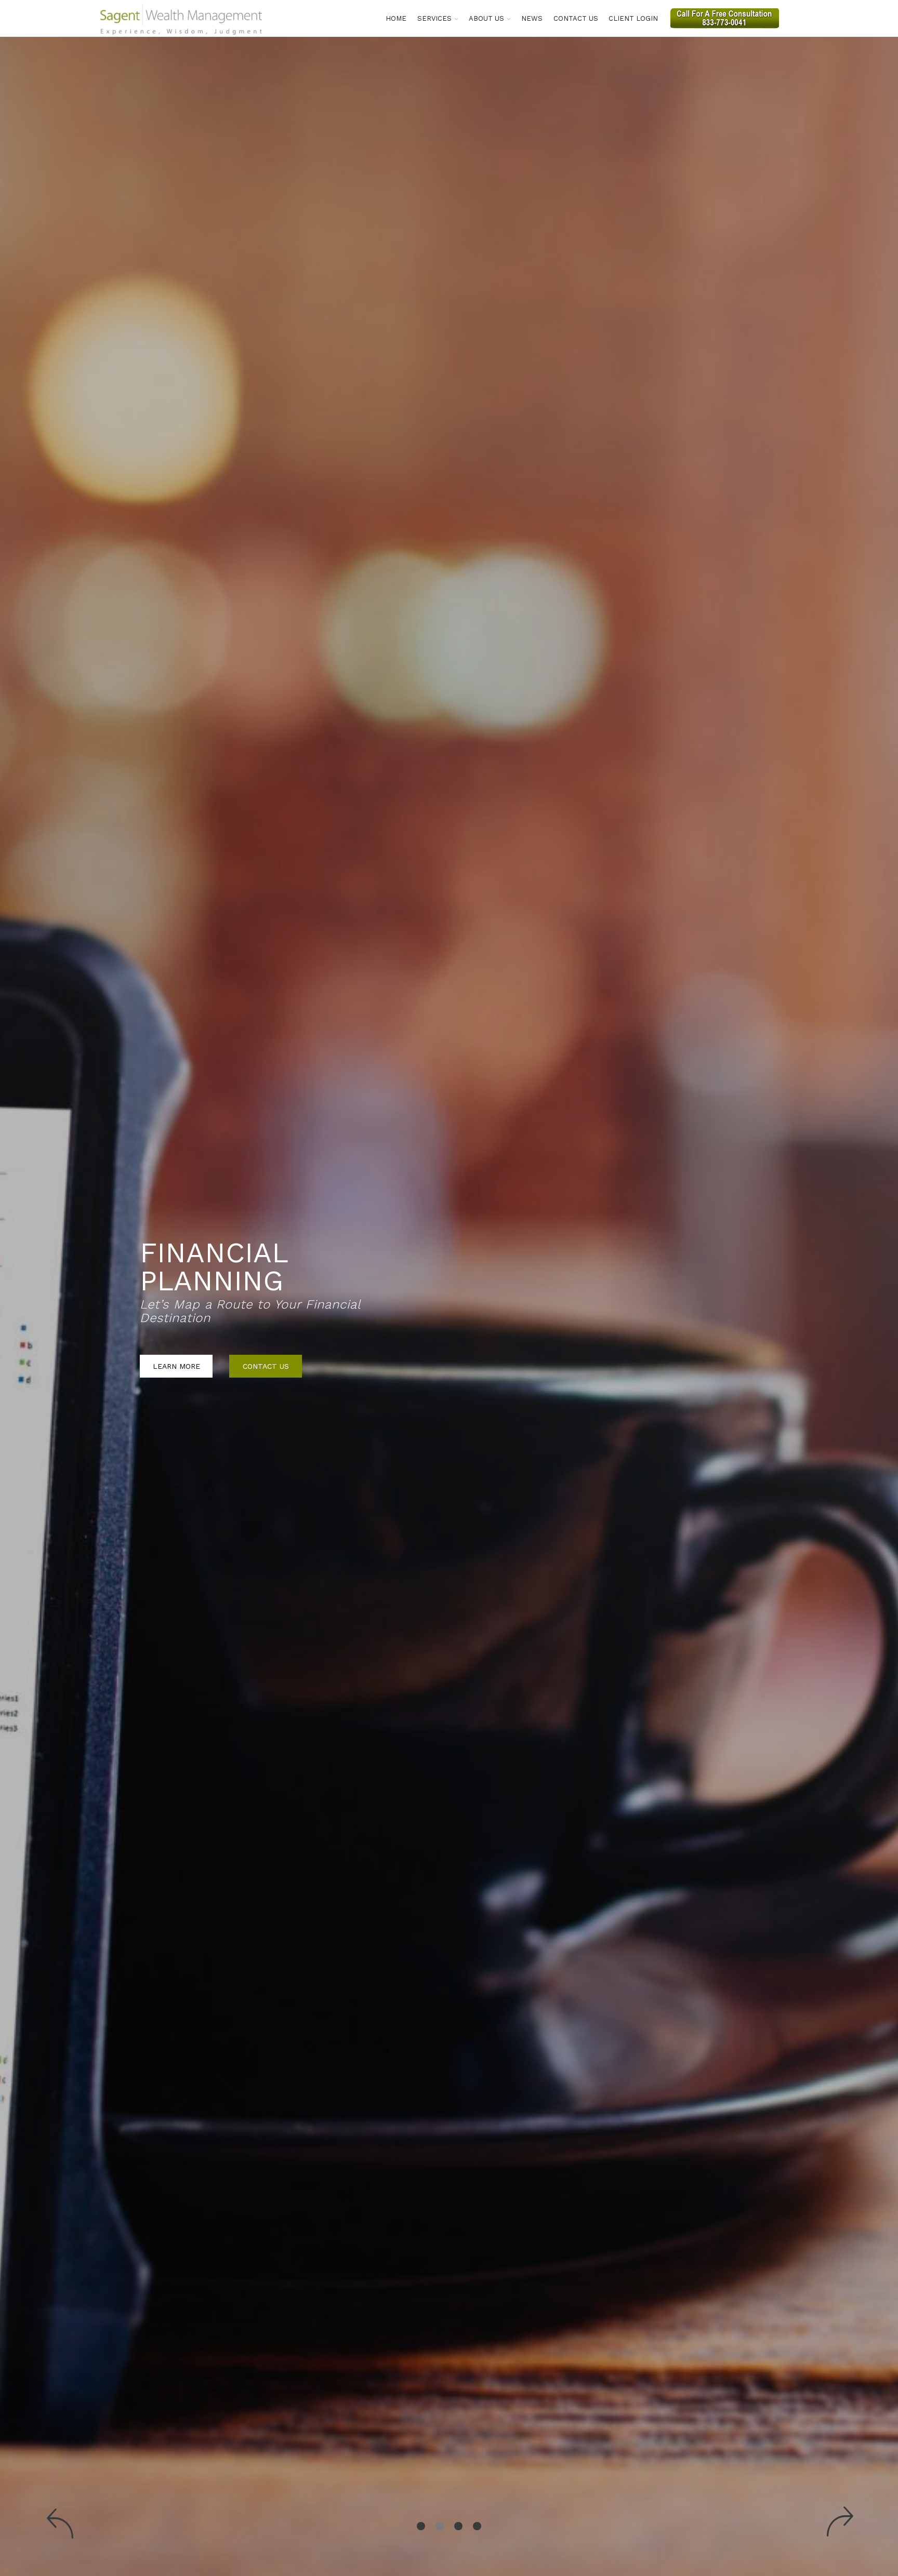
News (532, 18)
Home (396, 18)
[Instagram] (802, 15)
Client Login (633, 18)
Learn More (176, 1352)
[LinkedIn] (813, 15)
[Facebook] (792, 15)
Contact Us (576, 18)
